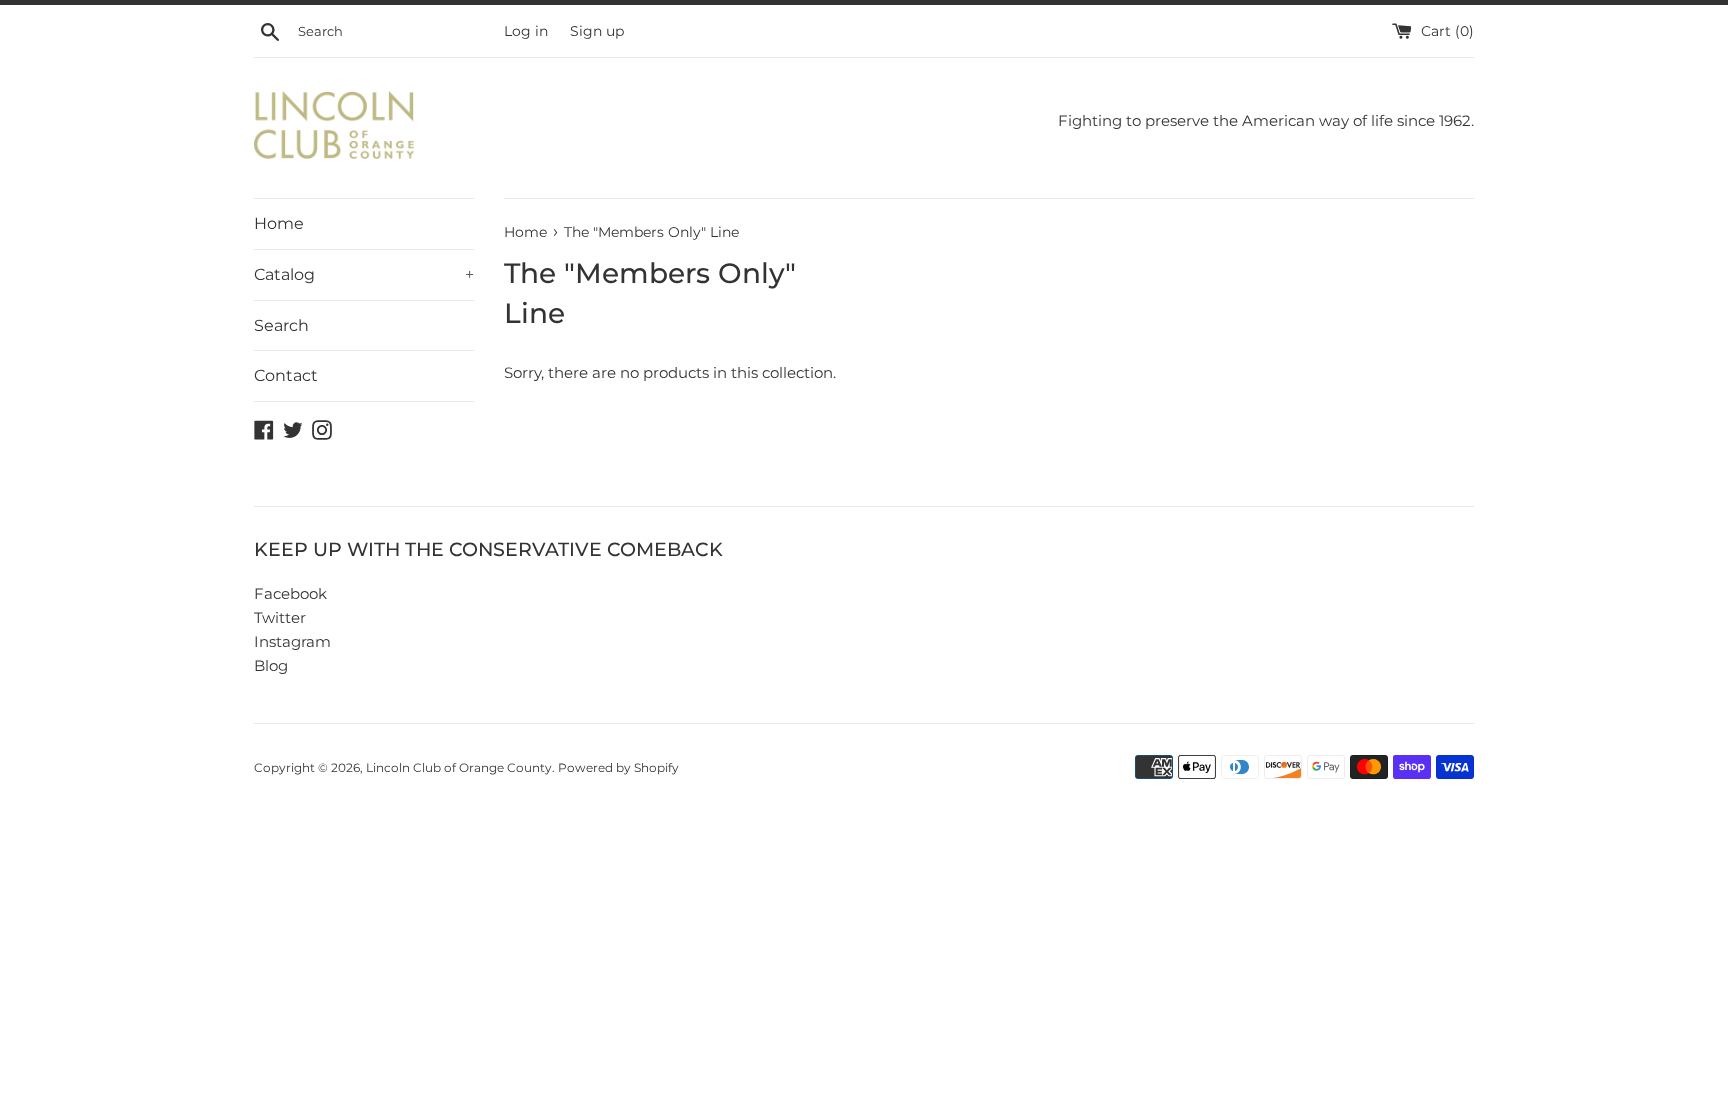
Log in (526, 31)
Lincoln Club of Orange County (459, 767)
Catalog (364, 274)
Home (279, 223)
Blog (271, 665)
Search (281, 325)
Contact (286, 375)
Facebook (290, 593)
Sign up (597, 31)
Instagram (292, 641)
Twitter (280, 617)
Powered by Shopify (618, 767)
